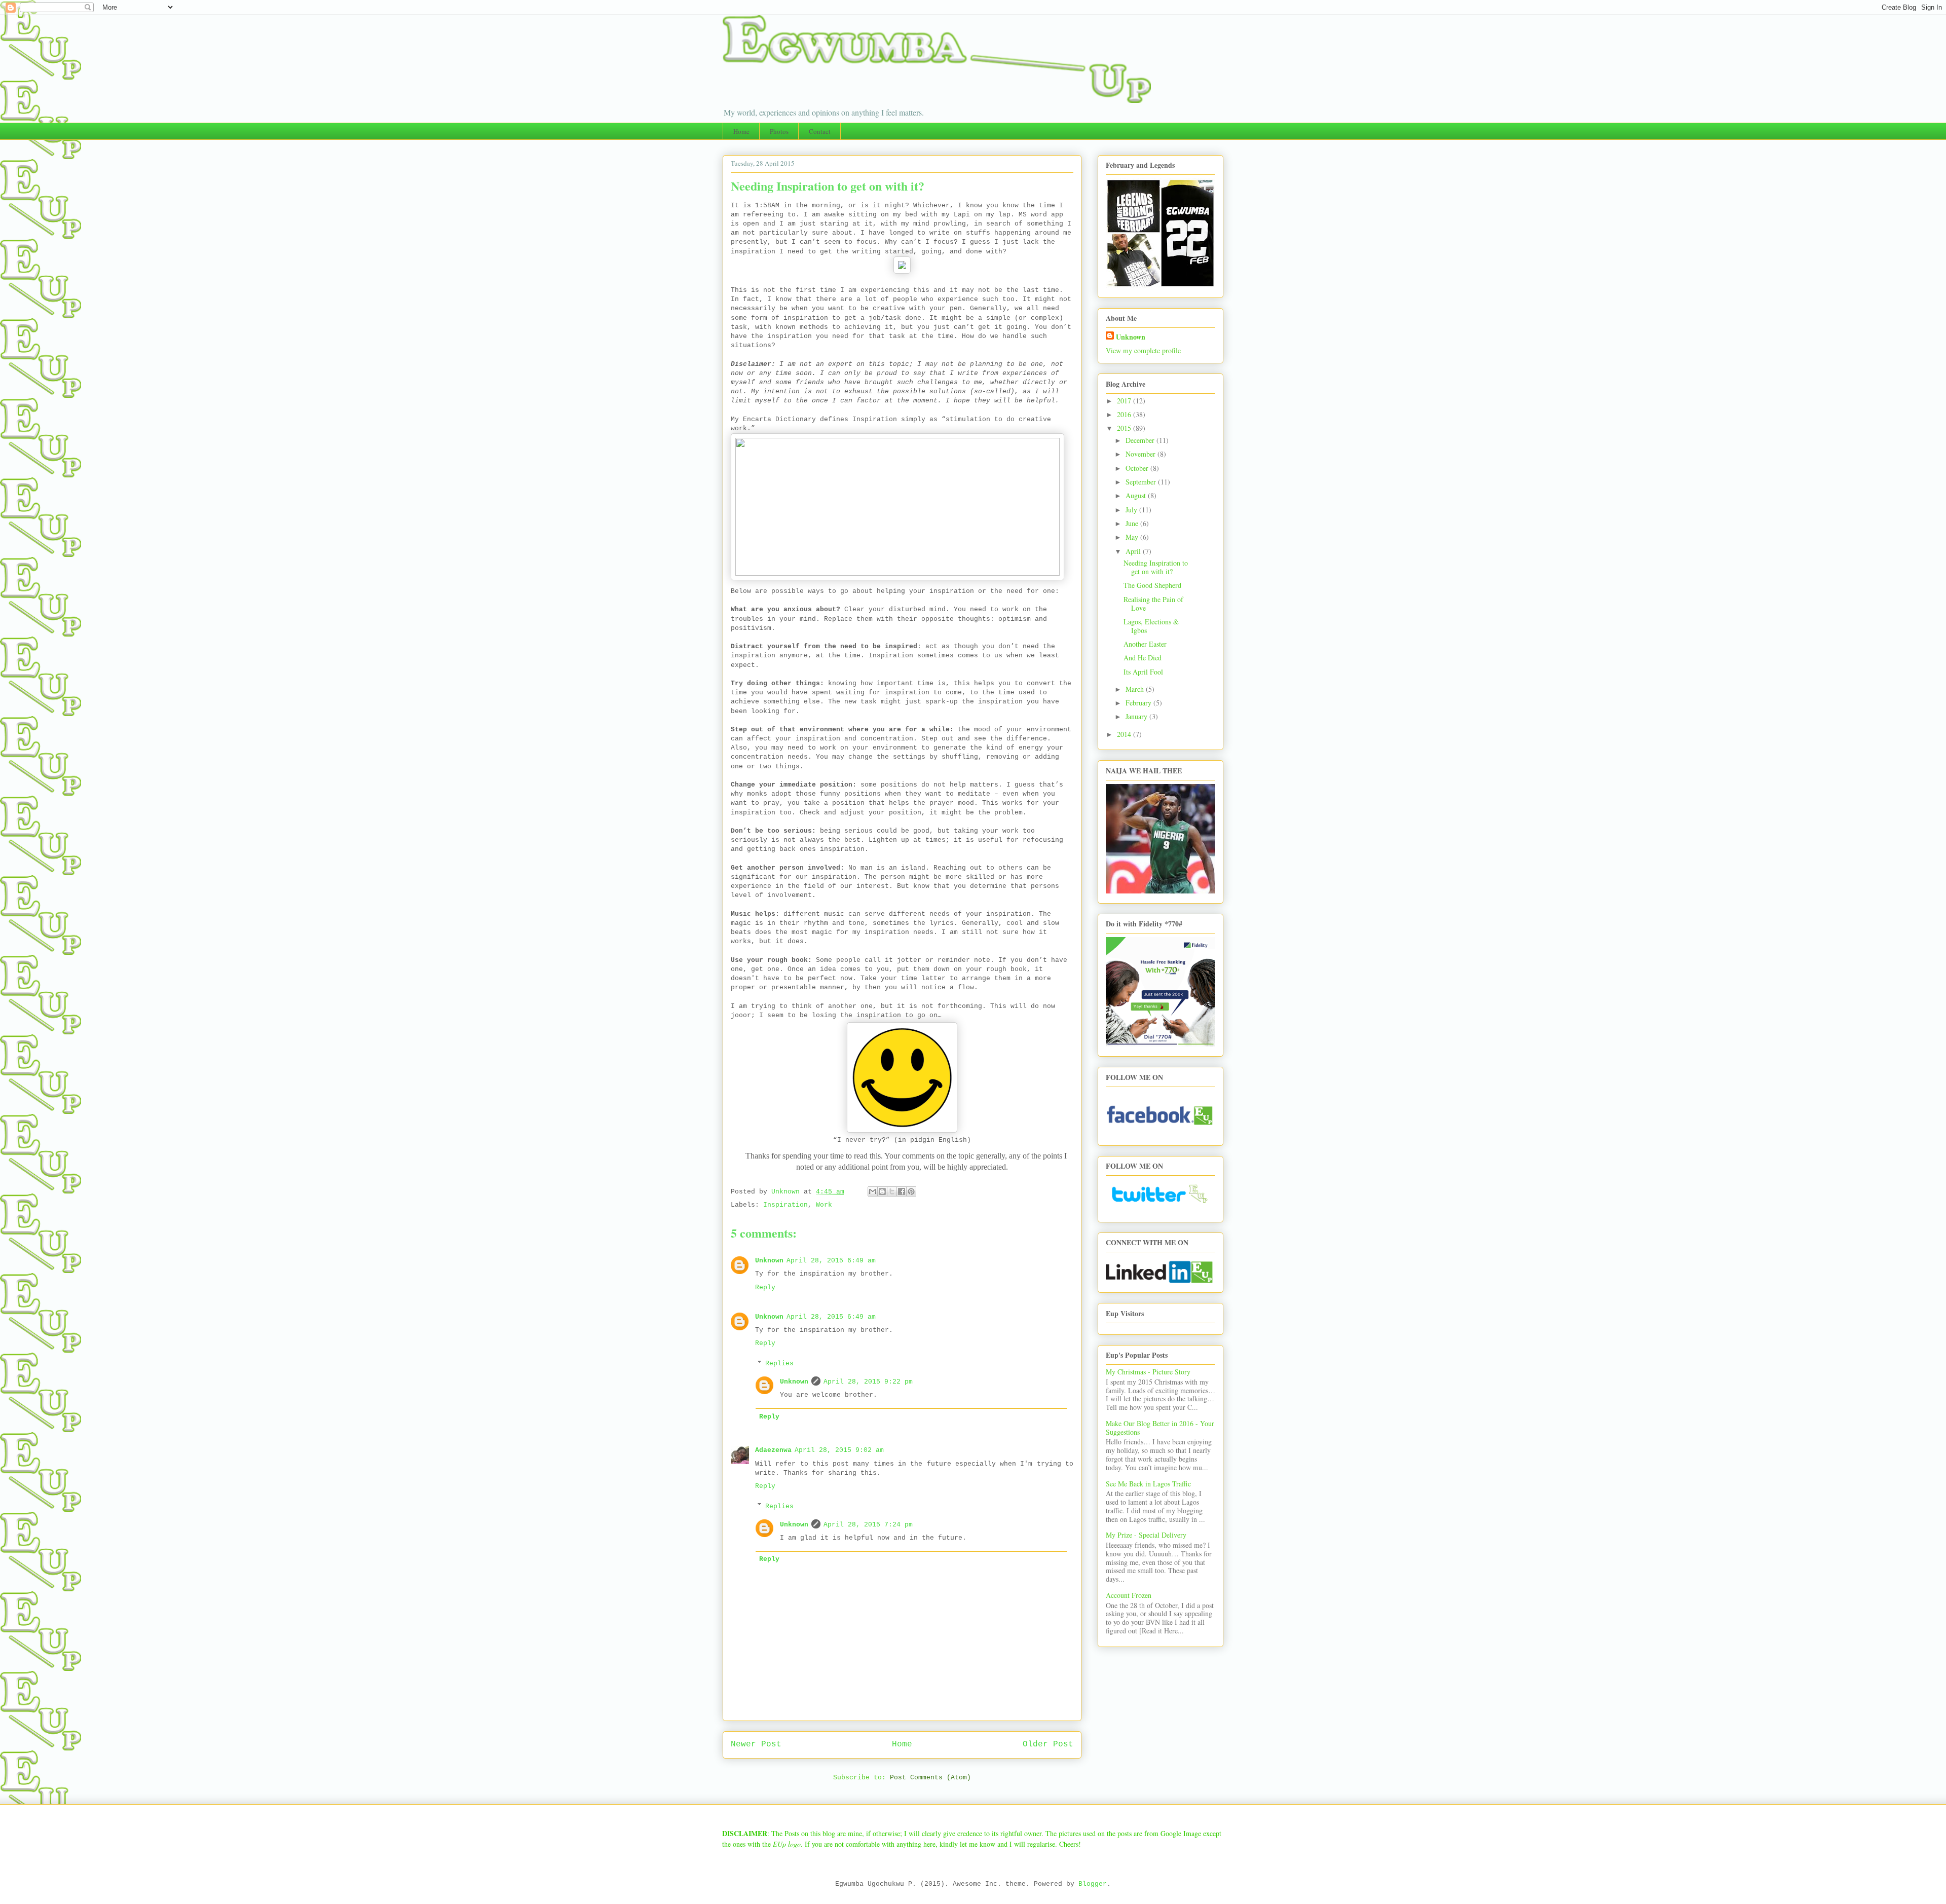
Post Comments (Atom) (930, 1778)
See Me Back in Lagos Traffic (1148, 1484)
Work (824, 1205)
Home (741, 131)
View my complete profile (1143, 350)
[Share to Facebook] (902, 1191)
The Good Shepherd (1152, 585)
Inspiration (785, 1205)
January (1137, 716)
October (1138, 468)
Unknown (769, 1261)
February (1139, 703)
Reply (765, 1287)
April (1134, 551)
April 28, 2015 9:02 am (839, 1450)
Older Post (1048, 1744)
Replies (779, 1364)
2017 (1125, 401)
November (1142, 454)
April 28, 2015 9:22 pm (868, 1382)
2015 (1125, 428)
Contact (820, 131)
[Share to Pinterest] (911, 1191)
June (1133, 523)
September (1142, 482)
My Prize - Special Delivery (1146, 1535)
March (1136, 689)
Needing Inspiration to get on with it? (1156, 567)
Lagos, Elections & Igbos (1151, 626)
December (1141, 440)
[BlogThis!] (882, 1191)
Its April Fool (1143, 672)
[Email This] (873, 1191)
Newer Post (756, 1744)
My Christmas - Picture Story (1148, 1372)
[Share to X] (892, 1191)
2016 (1125, 414)
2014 (1125, 734)
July (1132, 510)
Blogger (1093, 1884)
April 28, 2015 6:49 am (831, 1261)
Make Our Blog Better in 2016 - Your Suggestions (1160, 1428)
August (1137, 495)
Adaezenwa (773, 1450)
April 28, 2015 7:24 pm (868, 1525)
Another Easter (1145, 644)
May (1133, 537)
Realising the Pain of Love (1153, 604)
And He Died (1143, 658)
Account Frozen (1129, 1595)
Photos (779, 131)
